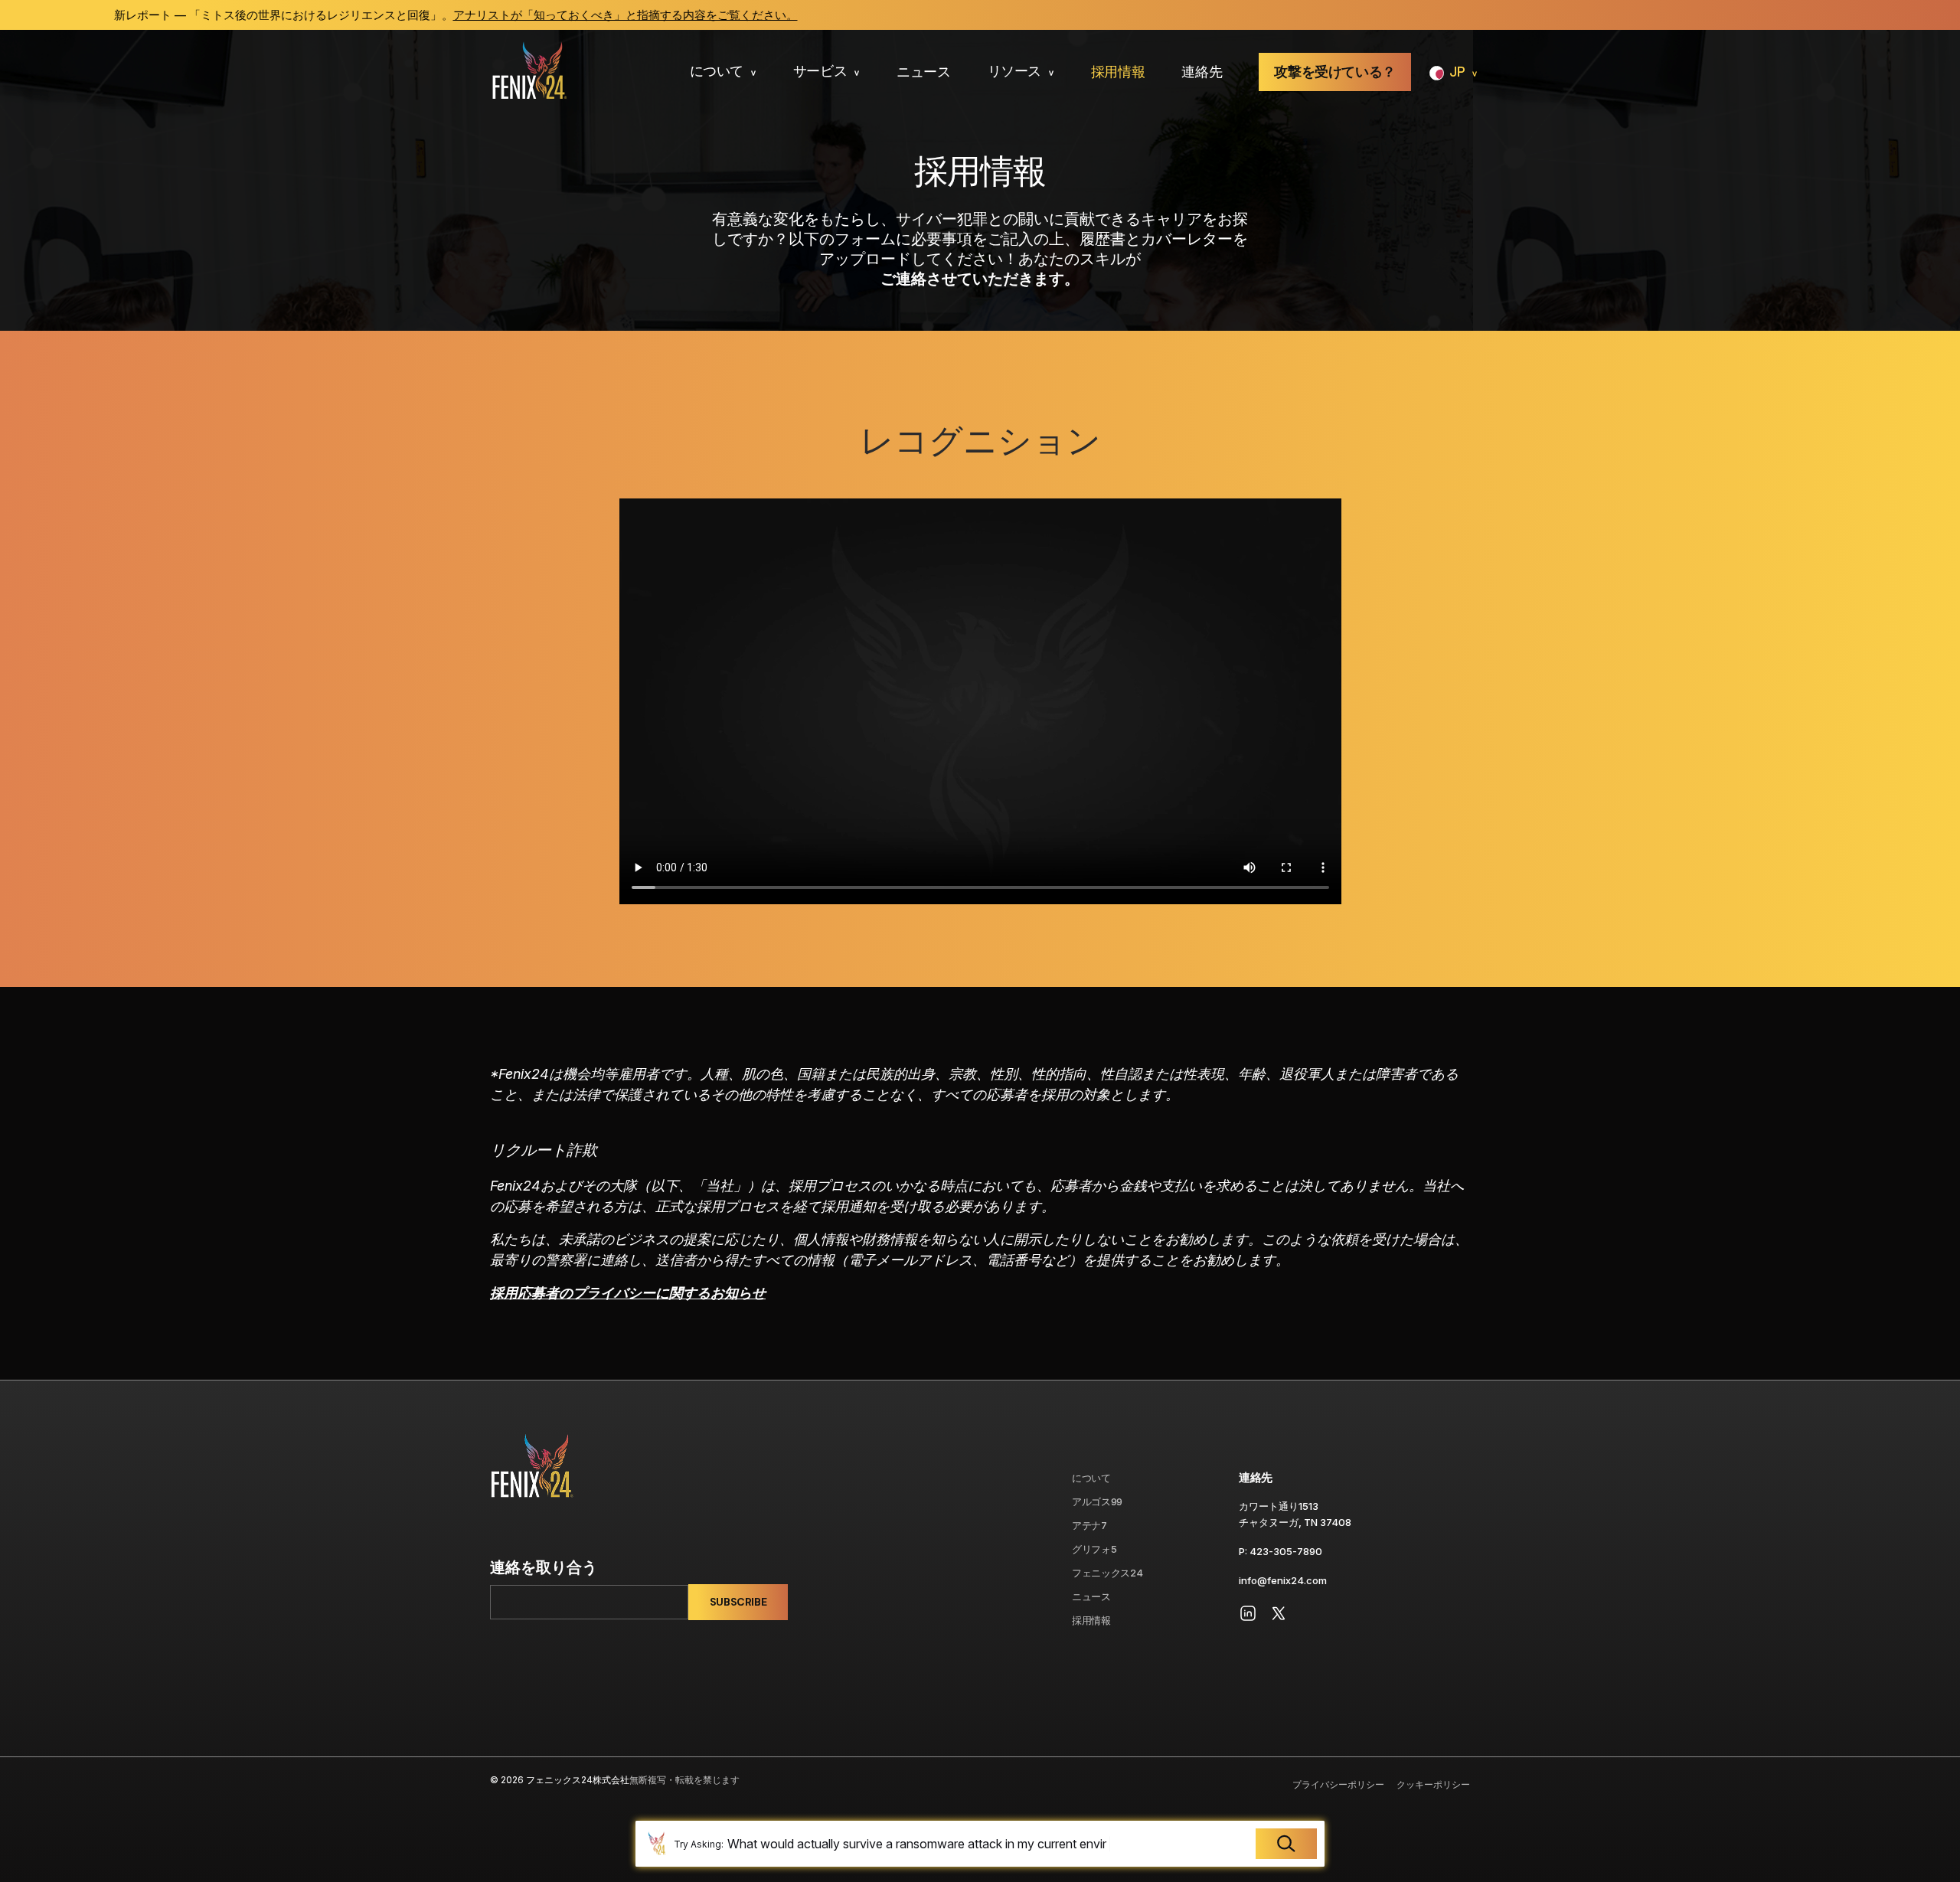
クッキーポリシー (1433, 1784)
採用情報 (1118, 72)
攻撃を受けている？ (1335, 72)
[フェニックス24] (529, 72)
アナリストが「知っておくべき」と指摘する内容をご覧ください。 (469, 15)
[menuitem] (723, 72)
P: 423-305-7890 (1281, 1551)
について (717, 71)
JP (1457, 72)
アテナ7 (1089, 1525)
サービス (820, 71)
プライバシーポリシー (1338, 1784)
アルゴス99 (1097, 1501)
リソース (1015, 71)
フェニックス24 (1107, 1573)
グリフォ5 (1094, 1549)
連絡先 (1202, 72)
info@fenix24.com (1283, 1580)
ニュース (924, 72)
